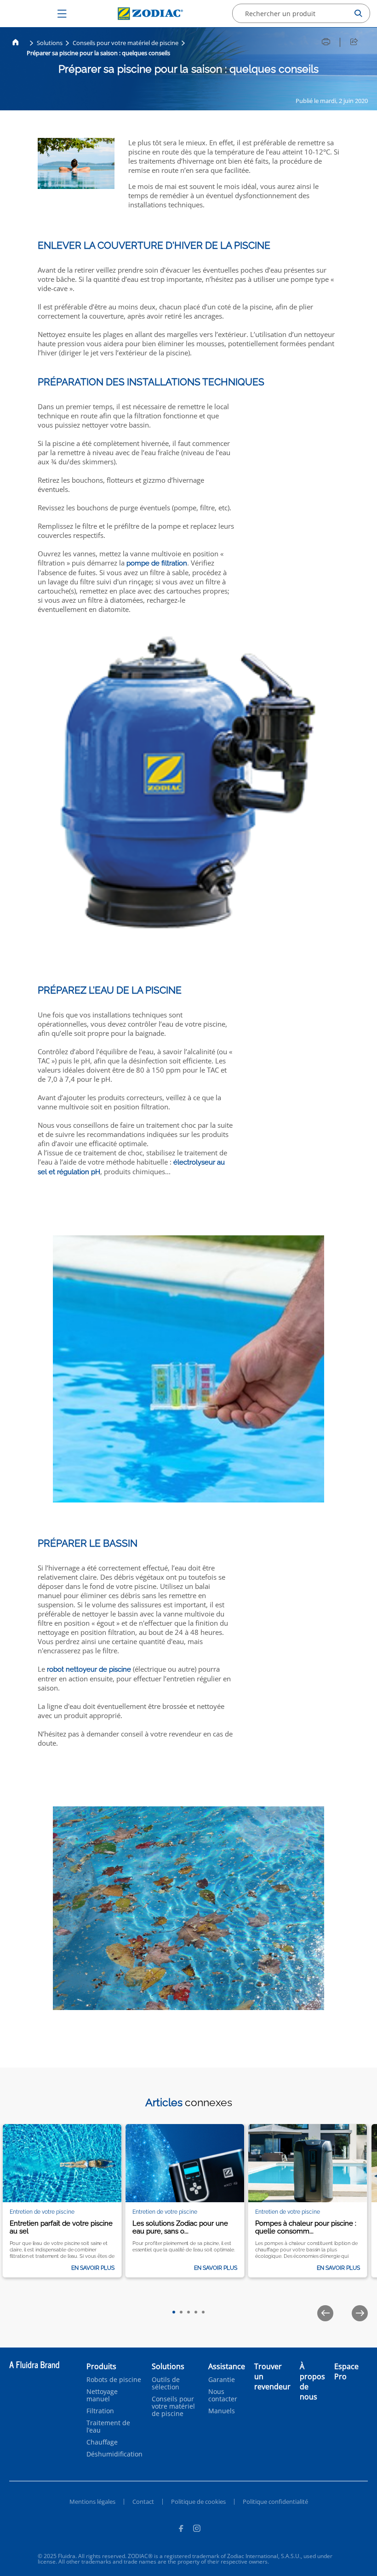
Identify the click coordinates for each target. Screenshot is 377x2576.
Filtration (100, 2411)
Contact (143, 2502)
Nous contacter (223, 2395)
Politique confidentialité (275, 2502)
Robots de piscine (114, 2380)
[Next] (360, 2313)
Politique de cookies (198, 2502)
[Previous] (325, 2313)
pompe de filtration (157, 563)
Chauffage (102, 2442)
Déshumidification (114, 2454)
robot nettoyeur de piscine (89, 1669)
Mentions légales (92, 2502)
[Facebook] (181, 2530)
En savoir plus (93, 2268)
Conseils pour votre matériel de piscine (126, 43)
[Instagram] (197, 2530)
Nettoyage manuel (102, 2395)
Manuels (222, 2411)
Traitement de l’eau (108, 2427)
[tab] (174, 2312)
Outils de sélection (166, 2383)
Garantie (222, 2380)
